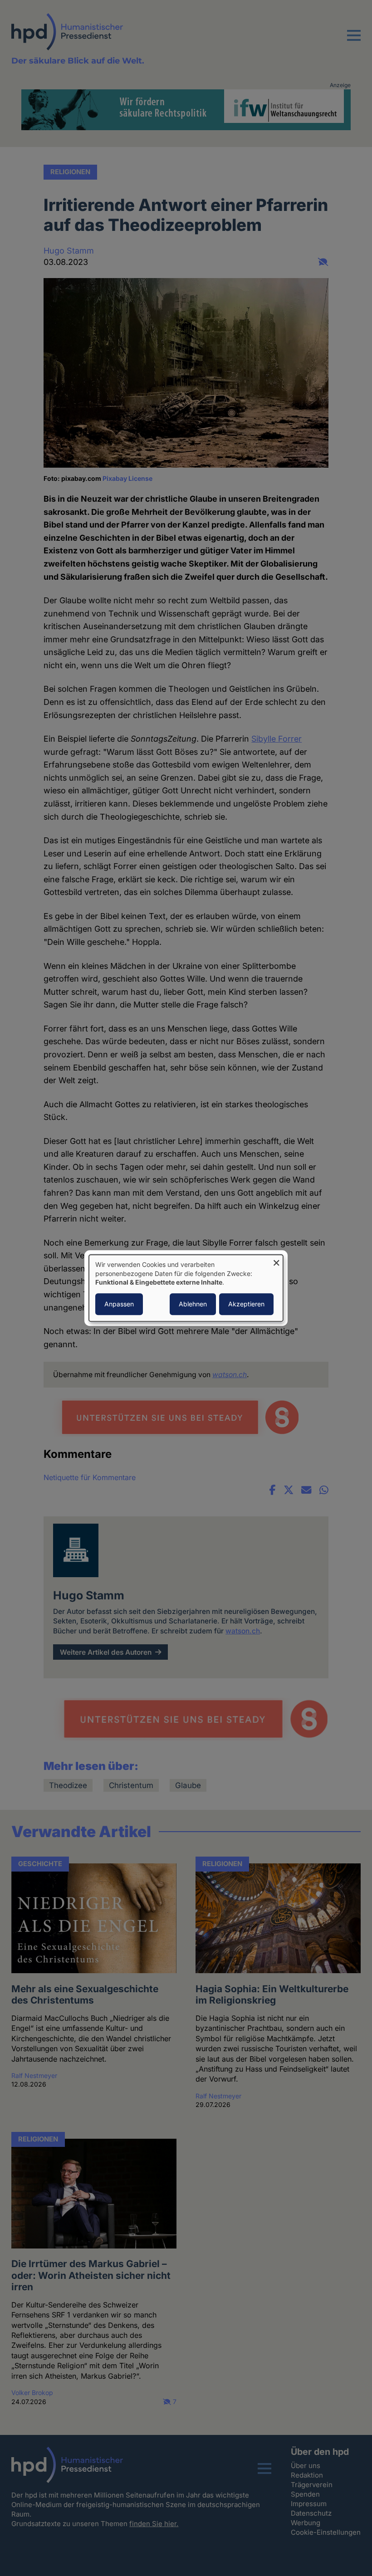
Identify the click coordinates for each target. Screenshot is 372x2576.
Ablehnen (193, 1304)
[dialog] (186, 1288)
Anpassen (119, 1304)
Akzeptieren (246, 1304)
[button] (354, 41)
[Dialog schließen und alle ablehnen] (276, 1260)
